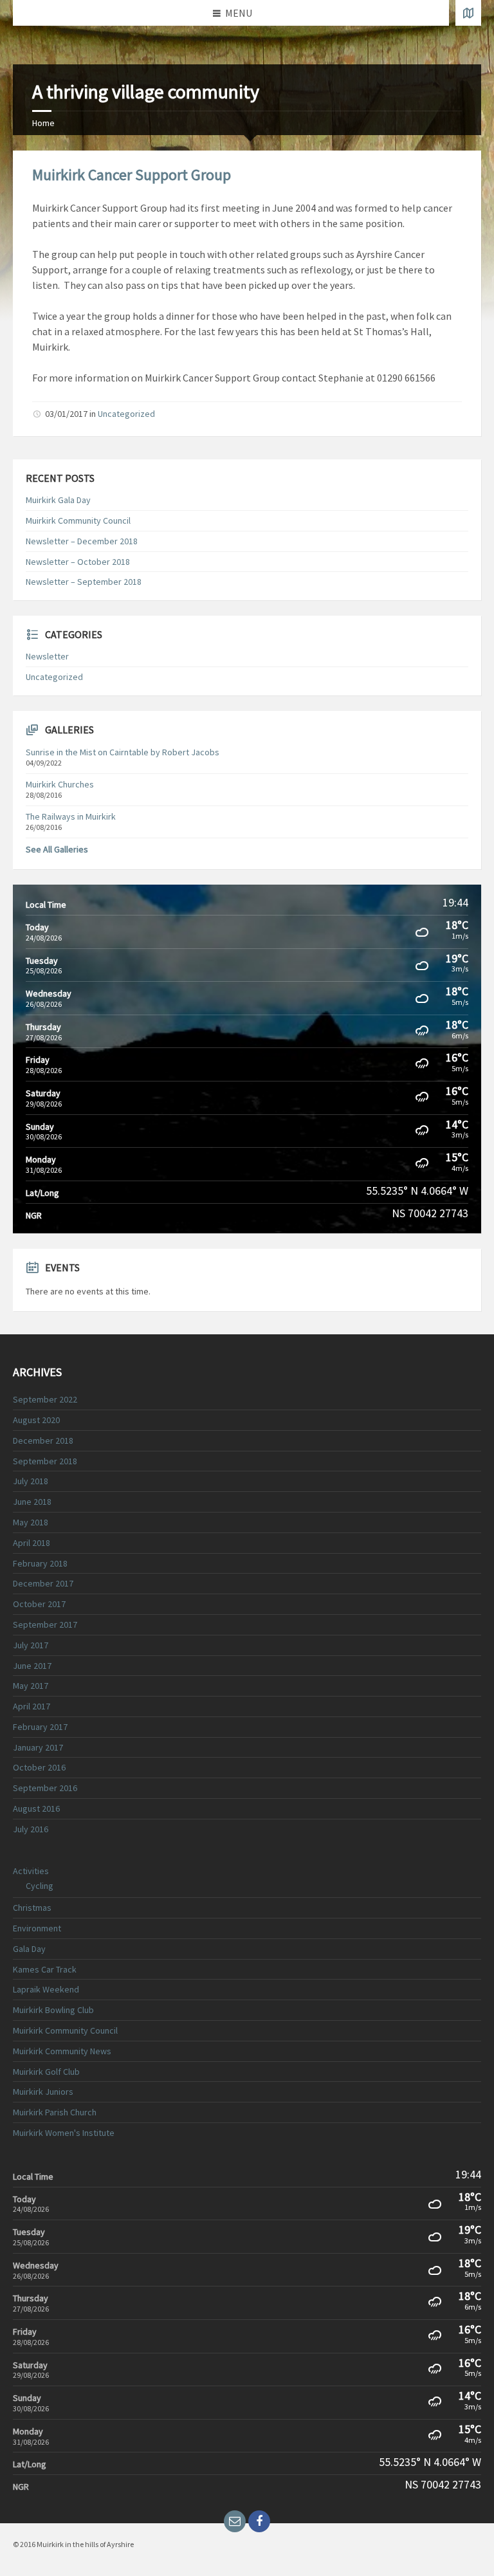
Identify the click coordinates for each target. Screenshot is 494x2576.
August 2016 (36, 1808)
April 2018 (32, 1543)
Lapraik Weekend (46, 1989)
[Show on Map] (468, 13)
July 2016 (31, 1829)
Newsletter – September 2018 (84, 582)
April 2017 (32, 1706)
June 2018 (32, 1502)
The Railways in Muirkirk (71, 816)
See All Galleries (57, 849)
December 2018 (43, 1440)
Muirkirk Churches (60, 784)
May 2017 (31, 1686)
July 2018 (31, 1481)
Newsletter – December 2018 (82, 541)
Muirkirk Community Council (78, 520)
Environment (37, 1928)
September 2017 (45, 1624)
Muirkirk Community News (62, 2051)
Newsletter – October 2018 (78, 562)
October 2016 (39, 1767)
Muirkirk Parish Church (55, 2112)
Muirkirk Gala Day (58, 500)
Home (43, 123)
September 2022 (45, 1399)
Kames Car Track (45, 1969)
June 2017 (32, 1666)
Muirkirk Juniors (43, 2092)
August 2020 (36, 1420)
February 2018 (40, 1563)
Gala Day (29, 1949)
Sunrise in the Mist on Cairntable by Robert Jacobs (123, 752)
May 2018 (31, 1522)
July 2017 (31, 1645)
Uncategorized (126, 414)
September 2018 (45, 1461)
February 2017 (40, 1727)
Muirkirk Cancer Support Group (132, 175)
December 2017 (43, 1583)
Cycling (40, 1886)
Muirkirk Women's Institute (64, 2133)
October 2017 (39, 1604)
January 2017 (38, 1747)
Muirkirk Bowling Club (53, 2010)
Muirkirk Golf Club (46, 2072)
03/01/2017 (66, 414)
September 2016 (45, 1788)
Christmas (32, 1908)
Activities (31, 1871)
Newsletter (47, 656)
